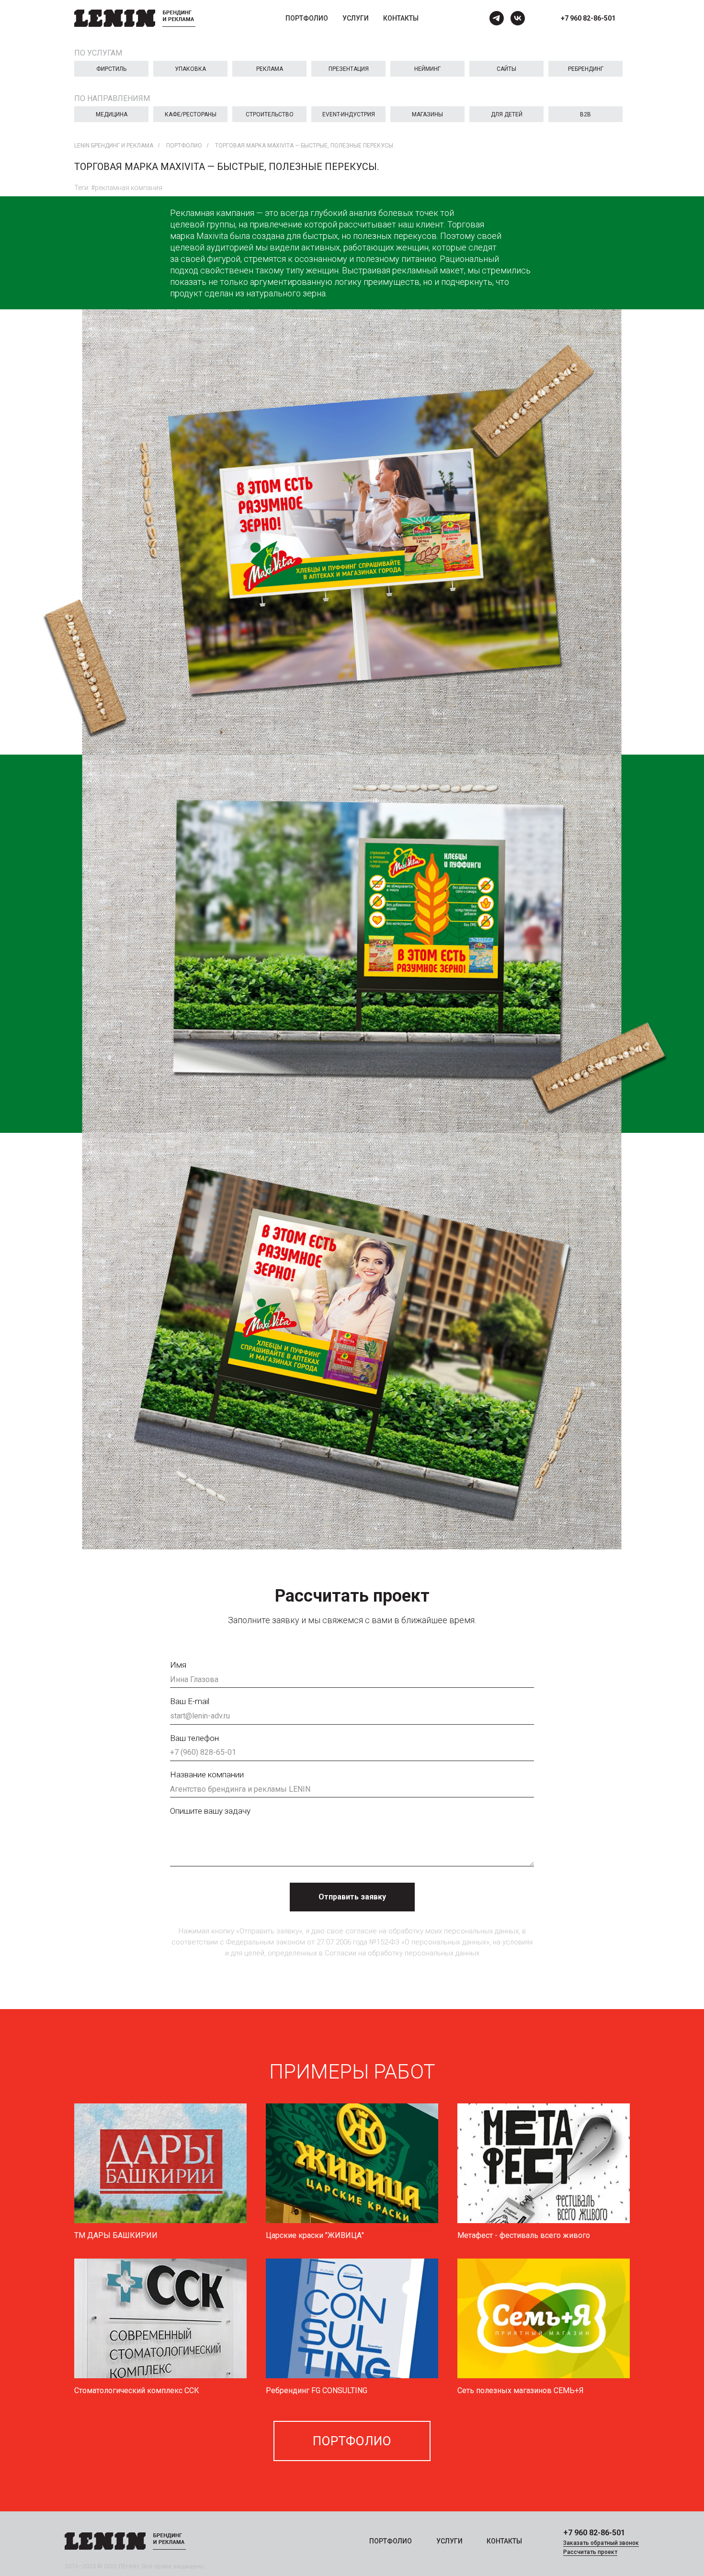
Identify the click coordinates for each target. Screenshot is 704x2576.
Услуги (356, 18)
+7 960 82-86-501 (588, 18)
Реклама (270, 69)
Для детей (507, 114)
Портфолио (307, 18)
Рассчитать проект (590, 2552)
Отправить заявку (352, 1897)
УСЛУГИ (449, 2541)
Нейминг (427, 69)
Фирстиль (111, 69)
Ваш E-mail (190, 1701)
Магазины (427, 114)
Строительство (270, 114)
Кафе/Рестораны (191, 114)
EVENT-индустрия (349, 114)
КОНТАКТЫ (504, 2541)
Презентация (349, 69)
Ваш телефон (194, 1738)
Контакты (401, 18)
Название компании (207, 1774)
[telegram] (497, 18)
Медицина (112, 114)
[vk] (518, 18)
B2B (585, 114)
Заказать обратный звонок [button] (601, 2543)
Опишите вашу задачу (210, 1811)
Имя (178, 1665)
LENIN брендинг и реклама (114, 146)
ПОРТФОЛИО (391, 2541)
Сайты (506, 69)
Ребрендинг (586, 69)
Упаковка (190, 69)
